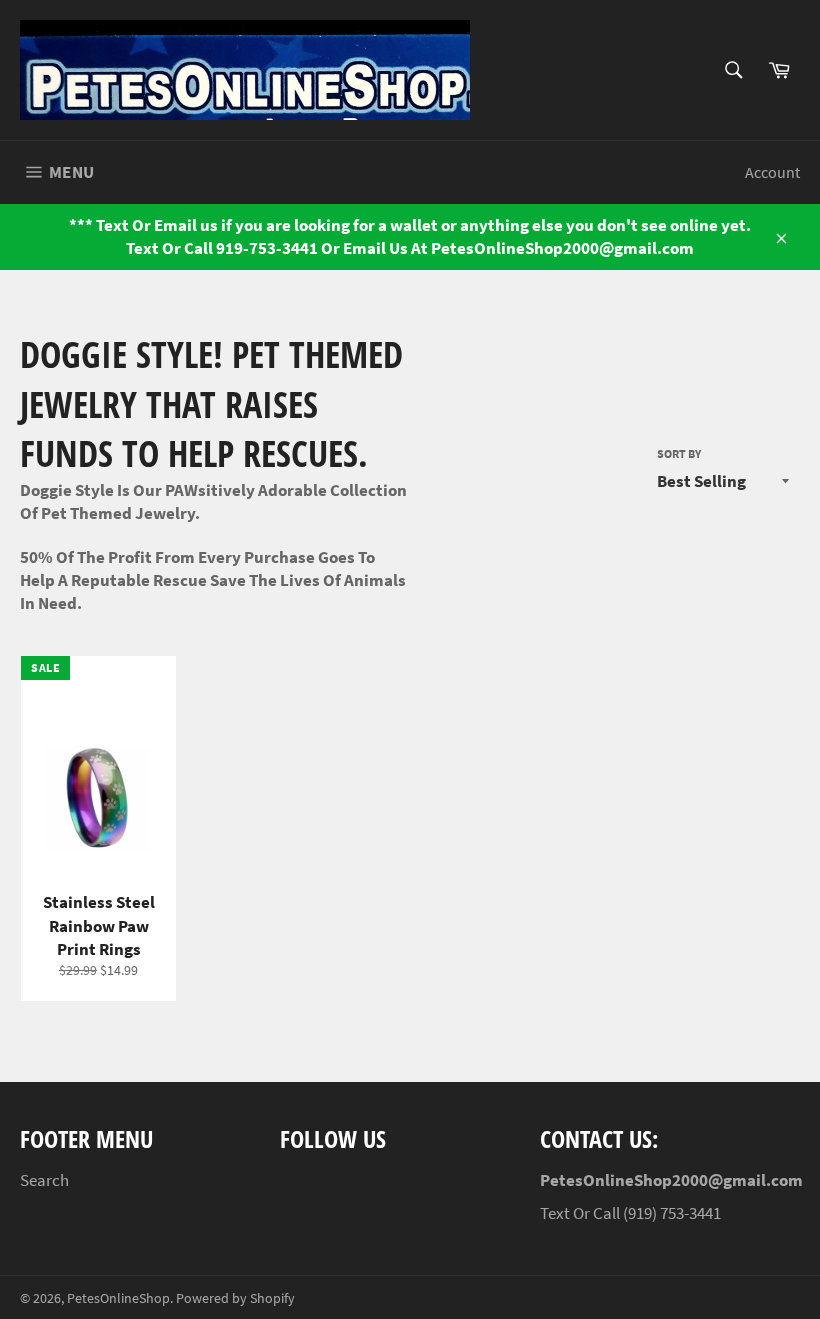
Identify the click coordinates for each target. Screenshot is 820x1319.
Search (44, 1180)
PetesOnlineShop (118, 1298)
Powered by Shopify (235, 1298)
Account (772, 172)
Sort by (679, 453)
